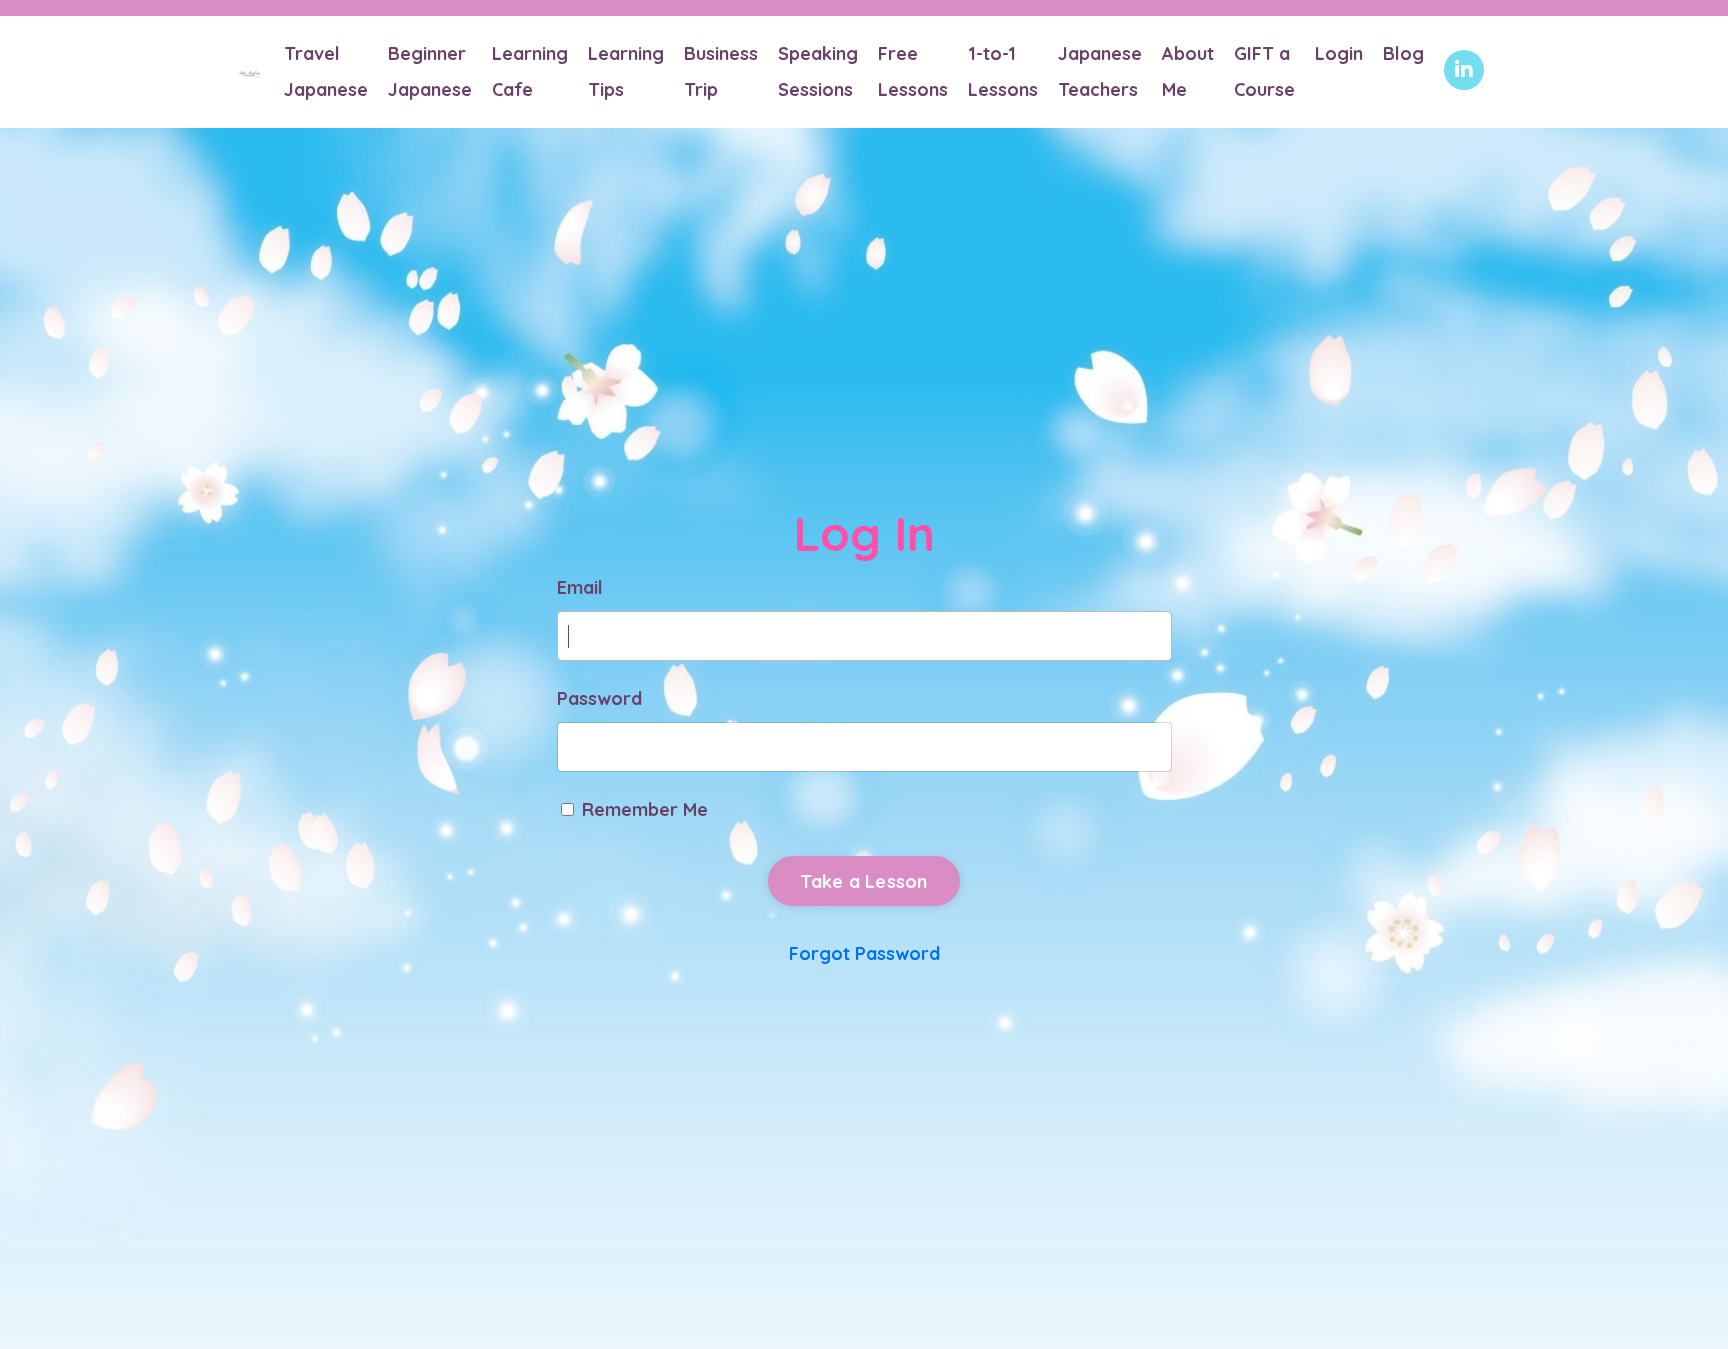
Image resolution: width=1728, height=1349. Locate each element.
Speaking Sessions (818, 71)
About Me (1188, 71)
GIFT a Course (1264, 71)
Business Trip (721, 71)
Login (1339, 53)
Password (599, 698)
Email (580, 587)
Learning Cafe (530, 71)
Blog (1403, 53)
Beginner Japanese (430, 71)
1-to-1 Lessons (1003, 71)
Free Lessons (913, 71)
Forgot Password (864, 953)
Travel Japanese (326, 71)
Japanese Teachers (1100, 71)
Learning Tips (626, 71)
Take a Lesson (863, 881)
